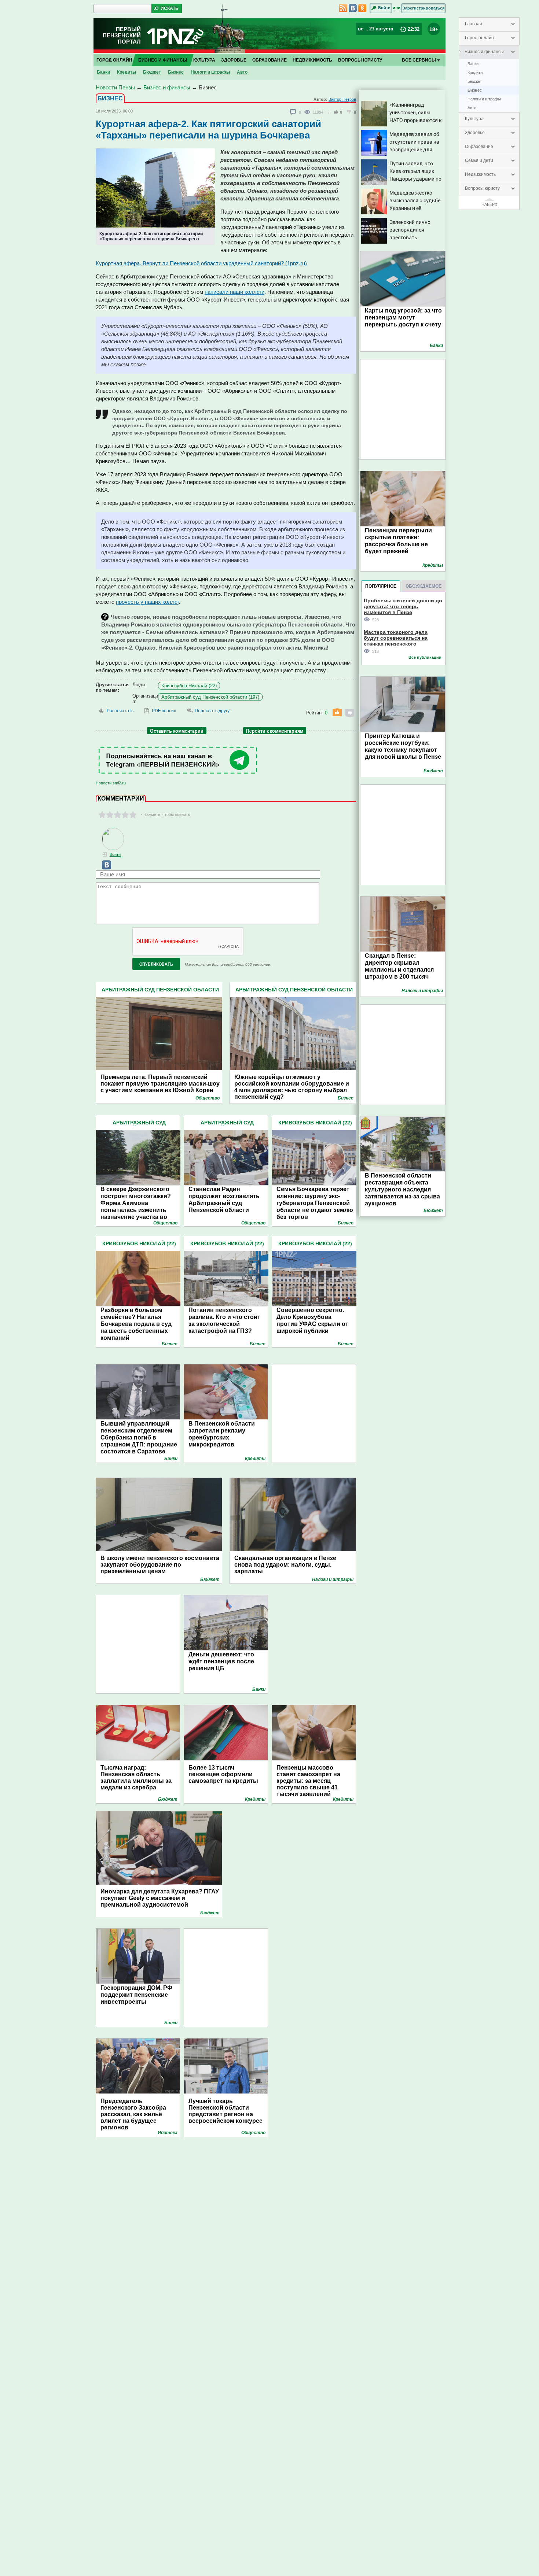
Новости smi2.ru (111, 783)
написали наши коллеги (234, 292)
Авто (472, 108)
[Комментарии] (293, 112)
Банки (473, 64)
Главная (474, 24)
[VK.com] (103, 868)
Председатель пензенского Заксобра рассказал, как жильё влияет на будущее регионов (133, 2114)
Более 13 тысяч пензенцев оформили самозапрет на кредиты (223, 1774)
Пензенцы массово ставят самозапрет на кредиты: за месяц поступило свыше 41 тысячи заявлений (308, 1781)
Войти (384, 8)
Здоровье (475, 133)
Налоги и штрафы (484, 99)
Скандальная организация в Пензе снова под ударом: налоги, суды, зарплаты (285, 1565)
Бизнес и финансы (484, 52)
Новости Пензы (115, 87)
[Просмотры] (309, 112)
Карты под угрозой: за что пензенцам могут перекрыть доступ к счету (403, 317)
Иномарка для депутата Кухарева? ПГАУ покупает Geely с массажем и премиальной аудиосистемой (160, 1898)
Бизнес (475, 90)
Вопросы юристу (482, 188)
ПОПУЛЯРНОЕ (381, 586)
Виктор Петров (342, 99)
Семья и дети (479, 160)
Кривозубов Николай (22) (189, 686)
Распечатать (120, 711)
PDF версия (164, 711)
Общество (208, 1098)
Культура (474, 119)
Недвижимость (480, 174)
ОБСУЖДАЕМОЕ (423, 586)
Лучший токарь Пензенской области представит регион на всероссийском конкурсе (225, 2111)
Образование (479, 147)
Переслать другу (212, 711)
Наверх (489, 204)
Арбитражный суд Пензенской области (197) (210, 697)
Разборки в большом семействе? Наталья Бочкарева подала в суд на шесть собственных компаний (136, 1324)
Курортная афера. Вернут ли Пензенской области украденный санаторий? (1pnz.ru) (201, 263)
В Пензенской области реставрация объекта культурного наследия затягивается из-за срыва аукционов (402, 1189)
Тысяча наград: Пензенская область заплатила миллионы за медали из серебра (136, 1777)
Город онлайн (479, 38)
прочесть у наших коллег (147, 602)
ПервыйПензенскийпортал (122, 35)
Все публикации (425, 657)
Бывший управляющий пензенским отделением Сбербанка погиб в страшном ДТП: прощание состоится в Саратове (139, 1437)
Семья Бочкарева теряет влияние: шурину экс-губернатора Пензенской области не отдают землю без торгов (315, 1203)
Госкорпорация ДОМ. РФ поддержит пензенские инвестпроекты (136, 1995)
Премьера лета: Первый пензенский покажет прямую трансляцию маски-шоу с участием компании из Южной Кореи (160, 1084)
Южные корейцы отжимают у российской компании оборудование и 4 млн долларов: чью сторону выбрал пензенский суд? (292, 1084)
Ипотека (168, 2133)
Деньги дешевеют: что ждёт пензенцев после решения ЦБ (221, 1661)
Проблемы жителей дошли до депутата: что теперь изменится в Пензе (403, 606)
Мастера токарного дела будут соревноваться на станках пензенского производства (396, 638)
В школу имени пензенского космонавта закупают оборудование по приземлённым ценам (160, 1565)
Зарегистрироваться (423, 8)
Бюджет (475, 81)
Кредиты (475, 73)
